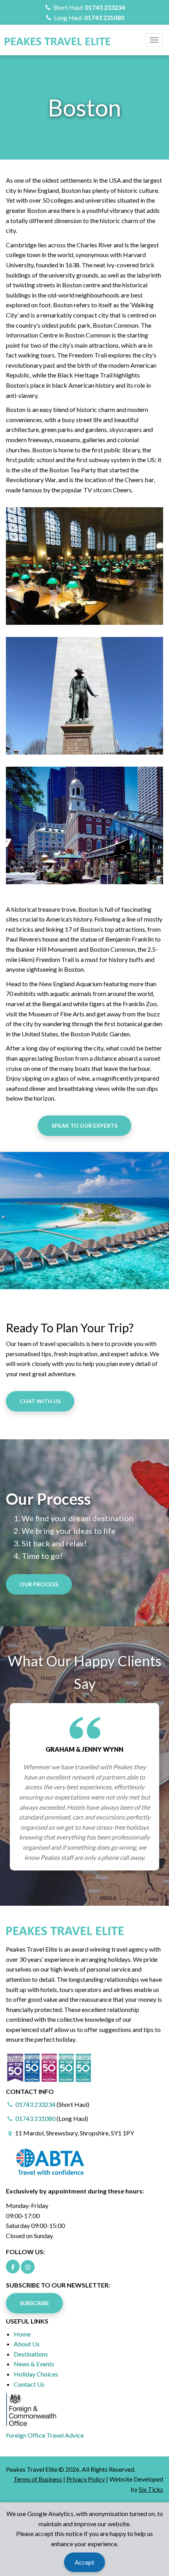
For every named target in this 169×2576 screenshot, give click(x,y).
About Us (27, 2344)
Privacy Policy (86, 2479)
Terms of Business (38, 2479)
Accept (84, 2562)
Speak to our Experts (84, 1126)
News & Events (34, 2364)
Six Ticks (151, 2489)
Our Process (39, 1584)
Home (22, 2334)
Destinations (31, 2354)
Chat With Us (40, 1401)
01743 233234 (105, 7)
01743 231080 (104, 17)
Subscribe (34, 2303)
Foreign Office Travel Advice (45, 2435)
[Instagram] (28, 2267)
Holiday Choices (36, 2374)
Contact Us (29, 2384)
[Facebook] (13, 2267)
